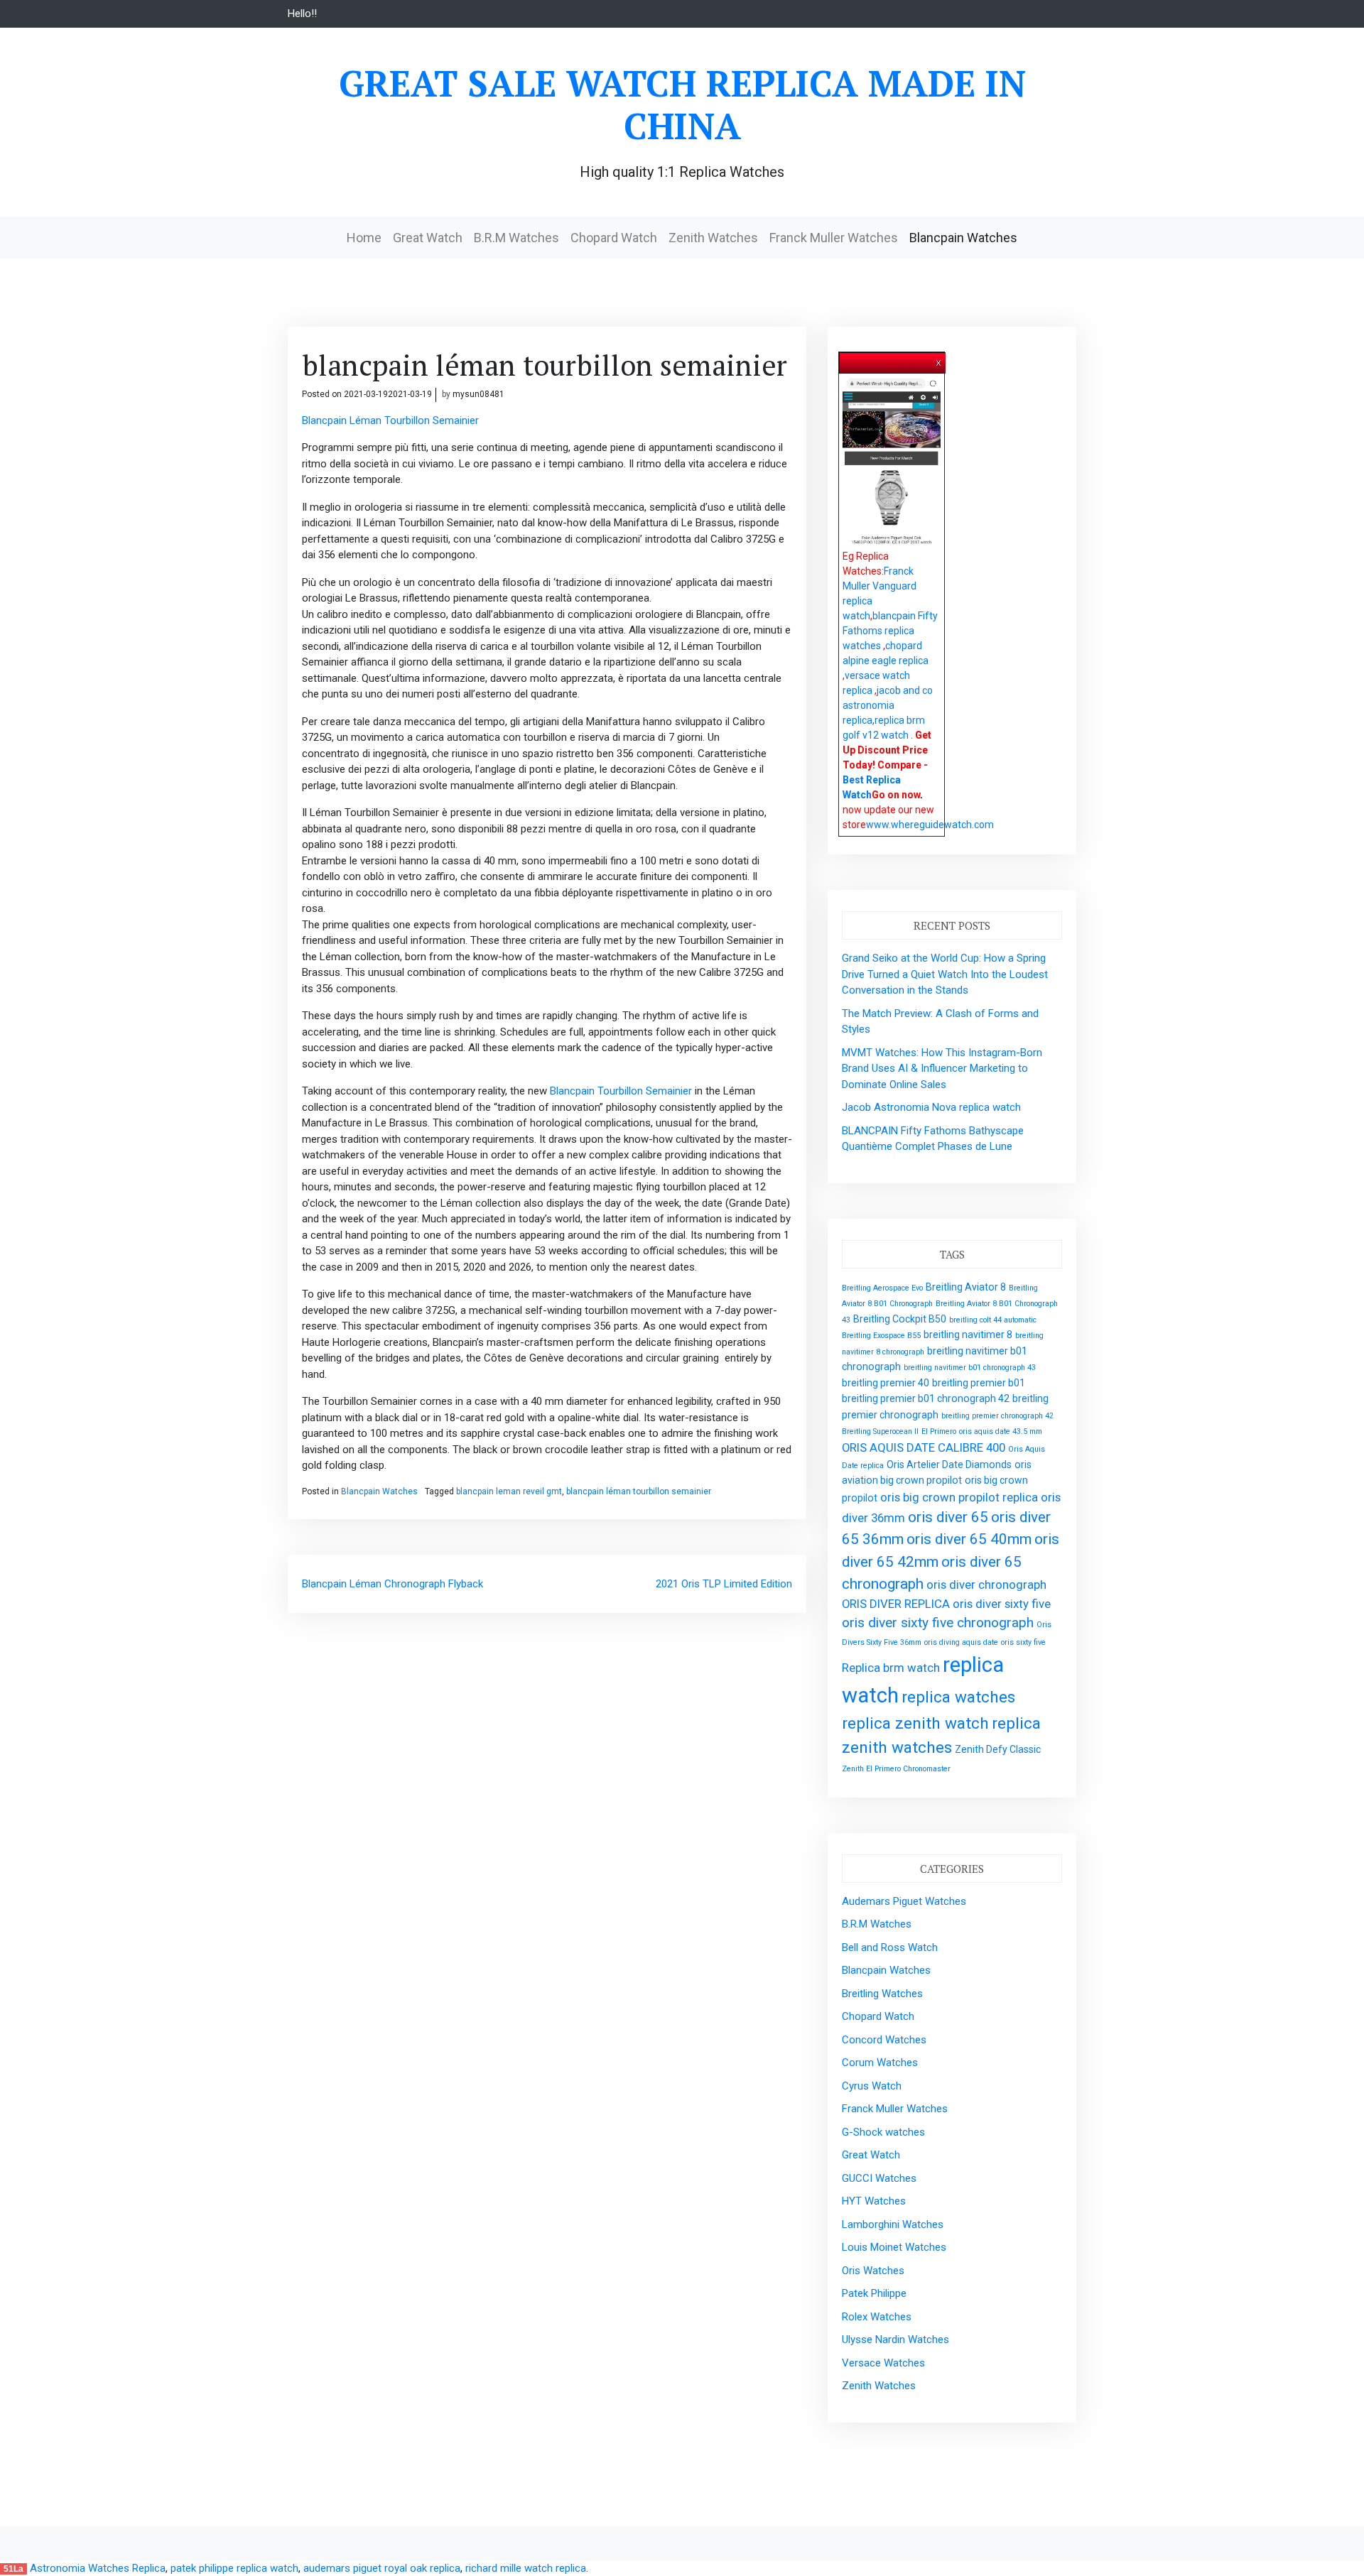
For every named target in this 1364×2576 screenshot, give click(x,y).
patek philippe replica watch (234, 2568)
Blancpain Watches (963, 238)
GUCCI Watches (879, 2178)
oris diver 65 (948, 1517)
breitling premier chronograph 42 (997, 1416)
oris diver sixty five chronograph (938, 1623)
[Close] (939, 360)
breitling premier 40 (886, 1383)
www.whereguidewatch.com (930, 825)
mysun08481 (478, 394)
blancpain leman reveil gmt (509, 1491)
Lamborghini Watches (893, 2224)
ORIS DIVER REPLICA (896, 1604)
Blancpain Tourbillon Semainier (621, 1091)
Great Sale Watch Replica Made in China (682, 104)
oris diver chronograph (986, 1585)
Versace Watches (883, 2363)
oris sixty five (1023, 1642)
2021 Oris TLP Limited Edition (724, 1584)
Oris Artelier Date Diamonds (949, 1464)
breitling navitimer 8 (968, 1335)
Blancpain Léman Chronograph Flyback (393, 1584)
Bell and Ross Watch (890, 1947)
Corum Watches (880, 2063)
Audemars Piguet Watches (904, 1901)
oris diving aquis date (961, 1642)
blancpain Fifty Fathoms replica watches (890, 631)
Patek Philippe (874, 2293)
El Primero (939, 1431)
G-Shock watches (883, 2132)
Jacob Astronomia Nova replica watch (931, 1107)
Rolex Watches (877, 2317)
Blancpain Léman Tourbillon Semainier (390, 420)
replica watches (958, 1697)
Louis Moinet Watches (894, 2247)
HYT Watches (874, 2201)
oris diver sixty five (1002, 1604)
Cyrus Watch (872, 2086)
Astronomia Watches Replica (98, 2568)
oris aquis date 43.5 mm (1001, 1431)
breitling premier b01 (979, 1383)
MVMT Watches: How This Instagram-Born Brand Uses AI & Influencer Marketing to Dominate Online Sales (942, 1069)
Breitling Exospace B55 (881, 1336)
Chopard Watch (614, 238)
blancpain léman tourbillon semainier (639, 1491)
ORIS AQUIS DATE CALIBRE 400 (924, 1447)
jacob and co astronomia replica (888, 705)
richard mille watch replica (526, 2568)
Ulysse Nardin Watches (895, 2339)
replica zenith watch (915, 1723)
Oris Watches (873, 2271)
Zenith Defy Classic (998, 1749)
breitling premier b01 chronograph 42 (926, 1398)
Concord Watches (884, 2040)
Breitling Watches (882, 1994)
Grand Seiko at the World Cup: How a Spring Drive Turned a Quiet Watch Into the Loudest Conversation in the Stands (945, 974)
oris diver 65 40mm (969, 1539)
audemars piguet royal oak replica (382, 2568)
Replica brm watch (891, 1668)
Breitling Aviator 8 (966, 1287)
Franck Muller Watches (834, 238)
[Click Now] (892, 462)
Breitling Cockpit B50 (900, 1319)
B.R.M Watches (516, 238)
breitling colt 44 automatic (993, 1320)
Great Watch (428, 238)
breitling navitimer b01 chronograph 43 (970, 1368)
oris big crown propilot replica (959, 1497)
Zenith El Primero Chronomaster (896, 1769)
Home (364, 238)
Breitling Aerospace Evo (882, 1288)
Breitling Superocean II (880, 1431)
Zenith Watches (713, 238)
